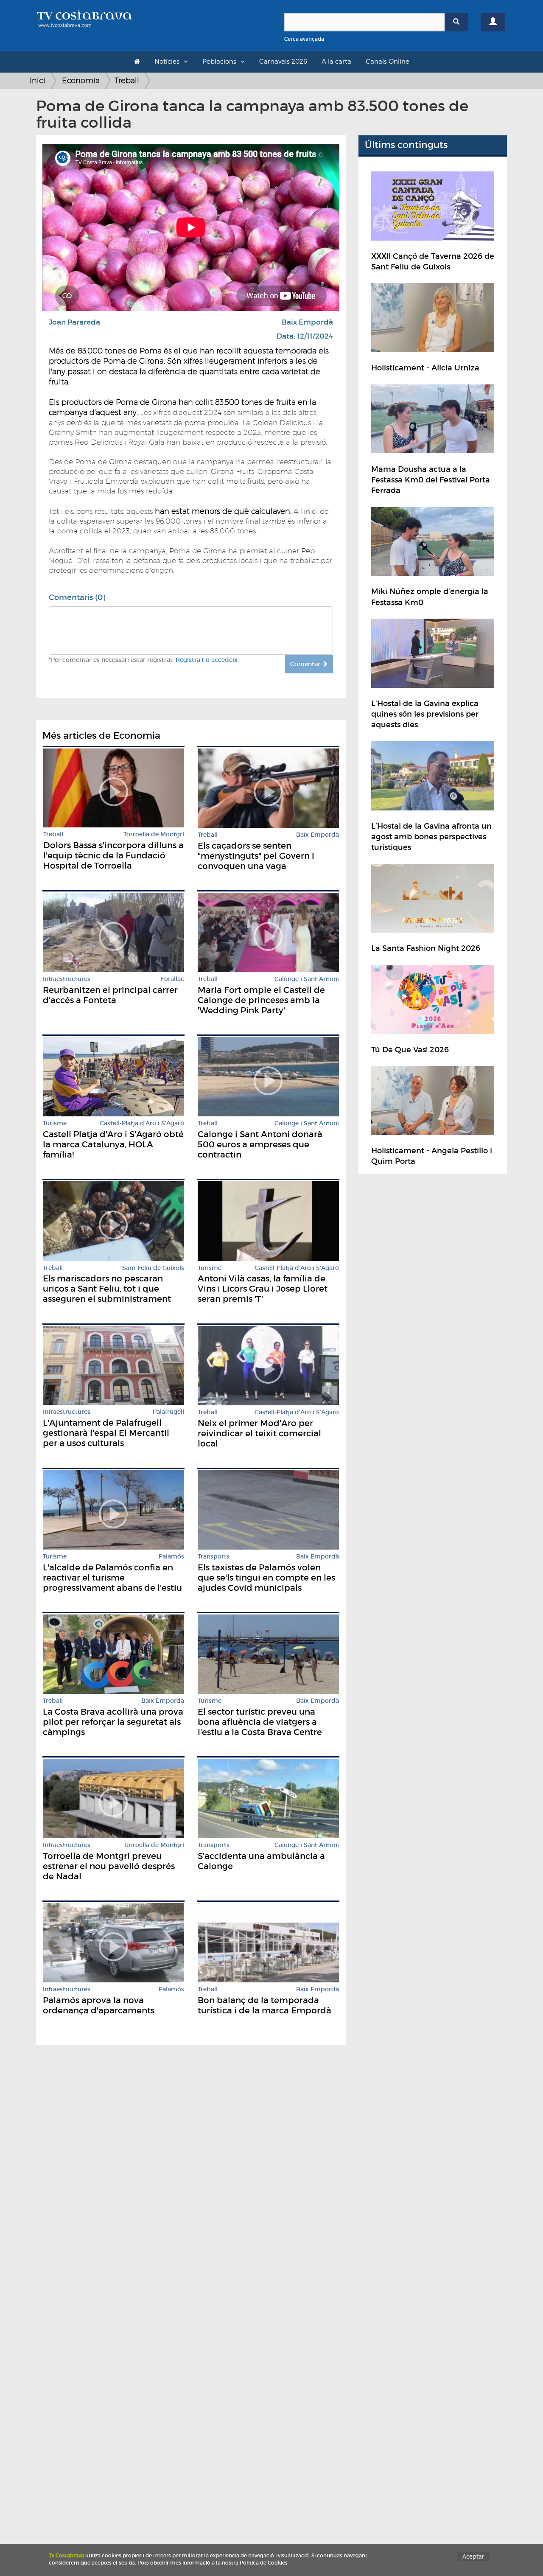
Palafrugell (168, 1412)
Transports (214, 1557)
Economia (81, 80)
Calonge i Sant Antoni (307, 979)
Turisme (55, 1123)
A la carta (336, 62)
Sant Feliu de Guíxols (153, 1268)
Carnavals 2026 (283, 62)
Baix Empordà (307, 322)
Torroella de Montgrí (154, 834)
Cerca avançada (304, 39)
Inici (38, 80)
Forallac (172, 979)
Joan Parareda (74, 322)
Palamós (171, 1557)
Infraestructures (67, 979)
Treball (127, 80)
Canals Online (388, 62)
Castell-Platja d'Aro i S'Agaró (142, 1123)
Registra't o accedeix (207, 660)
